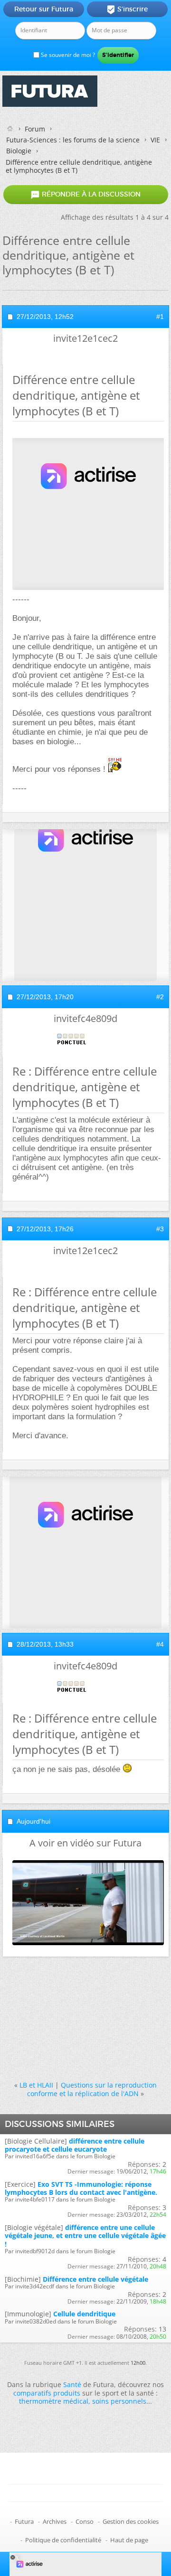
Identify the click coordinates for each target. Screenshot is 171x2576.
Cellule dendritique (84, 2314)
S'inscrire (127, 9)
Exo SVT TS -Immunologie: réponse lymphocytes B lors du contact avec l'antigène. (81, 2188)
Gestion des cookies (131, 2521)
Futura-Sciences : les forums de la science (73, 140)
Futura (24, 2521)
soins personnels (119, 2401)
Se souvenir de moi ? (67, 55)
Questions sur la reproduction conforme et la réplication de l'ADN (92, 2089)
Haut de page (129, 2540)
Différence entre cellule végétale (95, 2279)
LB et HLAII (36, 2085)
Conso (85, 2521)
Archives (55, 2521)
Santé (72, 2384)
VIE (155, 140)
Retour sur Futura (44, 9)
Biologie (19, 151)
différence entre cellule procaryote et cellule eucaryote (75, 2145)
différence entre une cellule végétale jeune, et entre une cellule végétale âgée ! (85, 2235)
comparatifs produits (47, 2393)
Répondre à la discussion (85, 195)
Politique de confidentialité (63, 2540)
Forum (35, 129)
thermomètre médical (54, 2401)
